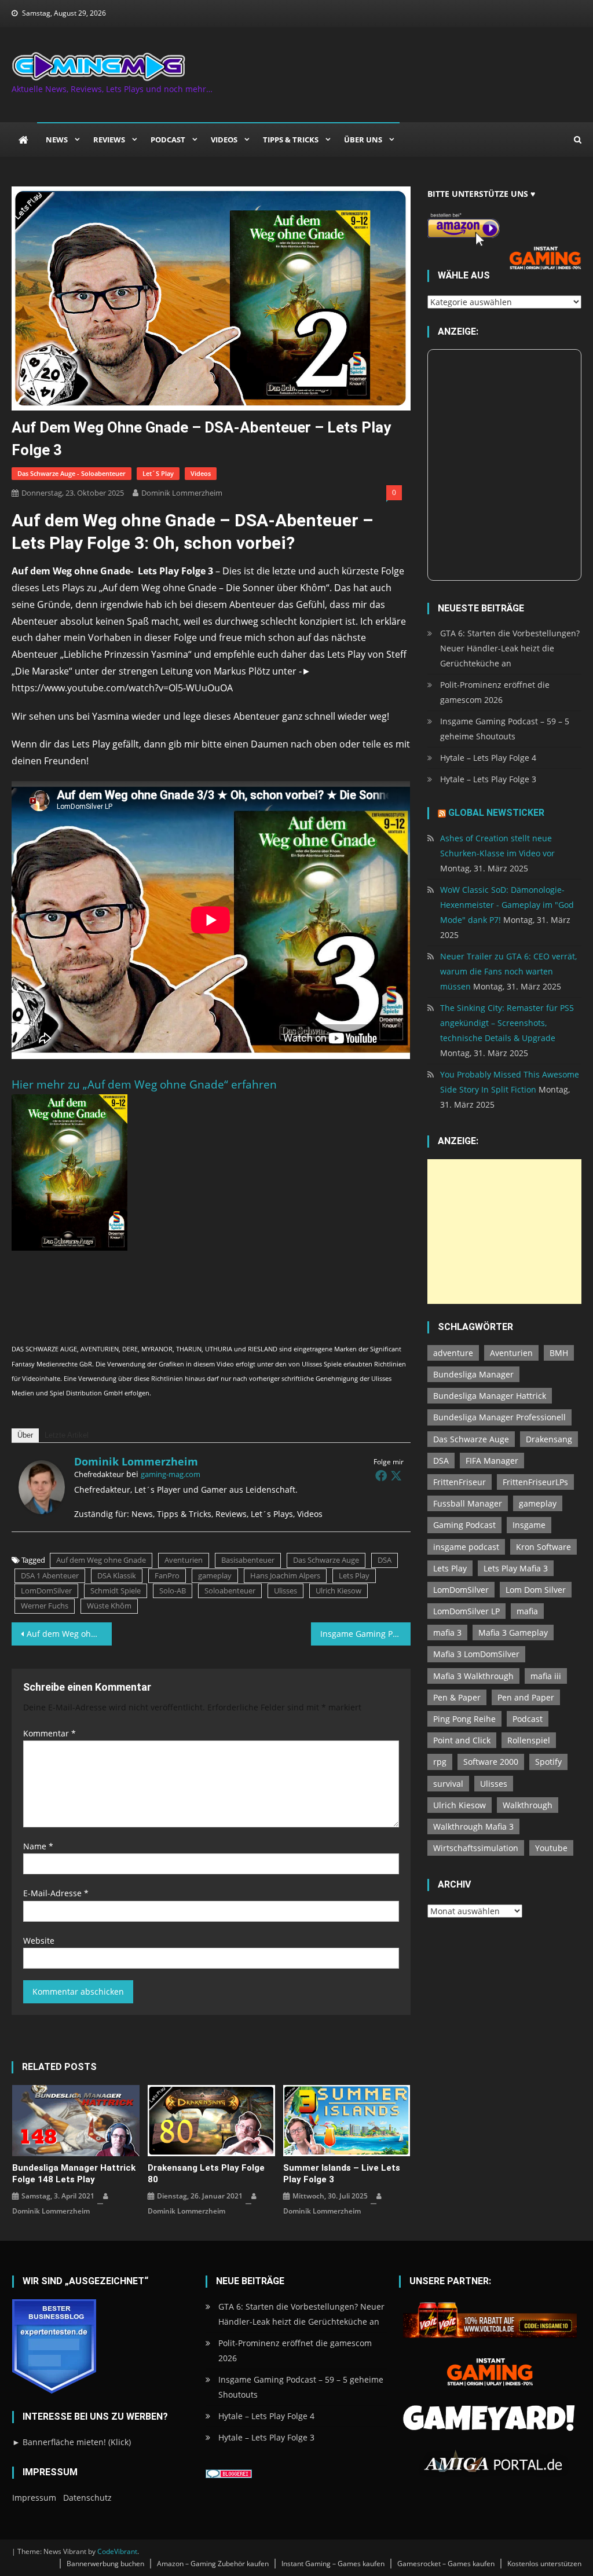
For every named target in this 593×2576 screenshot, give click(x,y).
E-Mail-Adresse (56, 1893)
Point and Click (462, 1740)
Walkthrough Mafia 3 (473, 1826)
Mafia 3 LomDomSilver (476, 1654)
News (57, 140)
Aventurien (184, 1560)
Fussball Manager (468, 1503)
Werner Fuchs (45, 1606)
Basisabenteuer (248, 1560)
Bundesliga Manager (473, 1374)
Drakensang (549, 1439)
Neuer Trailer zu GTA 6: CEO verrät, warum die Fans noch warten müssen (508, 971)
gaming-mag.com (171, 1474)
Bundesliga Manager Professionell (499, 1417)
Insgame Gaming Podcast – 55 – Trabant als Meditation (365, 1634)
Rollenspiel (529, 1740)
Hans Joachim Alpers (285, 1575)
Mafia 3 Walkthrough (473, 1676)
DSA (385, 1560)
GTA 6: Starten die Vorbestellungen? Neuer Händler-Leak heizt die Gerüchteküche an (510, 648)
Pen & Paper (457, 1697)
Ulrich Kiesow (338, 1591)
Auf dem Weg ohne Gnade (101, 1560)
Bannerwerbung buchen (105, 2564)
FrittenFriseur (460, 1482)
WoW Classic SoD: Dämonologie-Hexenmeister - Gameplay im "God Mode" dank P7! (507, 905)
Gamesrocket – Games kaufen (446, 2564)
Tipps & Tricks (291, 140)
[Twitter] (396, 1475)
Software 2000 (491, 1762)
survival (448, 1784)
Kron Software (543, 1547)
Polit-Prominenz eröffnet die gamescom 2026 (495, 692)
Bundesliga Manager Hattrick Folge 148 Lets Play (74, 2174)
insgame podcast (466, 1547)
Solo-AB (173, 1591)
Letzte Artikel (67, 1435)
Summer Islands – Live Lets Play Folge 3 (342, 2174)
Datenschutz (87, 2498)
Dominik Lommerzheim (182, 493)
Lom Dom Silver (536, 1590)
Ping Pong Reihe (464, 1719)
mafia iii (546, 1676)
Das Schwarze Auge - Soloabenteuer (72, 473)
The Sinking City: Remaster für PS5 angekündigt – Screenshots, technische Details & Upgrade (507, 1023)
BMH (559, 1353)
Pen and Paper (526, 1697)
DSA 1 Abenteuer (50, 1575)
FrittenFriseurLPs (535, 1482)
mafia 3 (447, 1633)
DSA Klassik (117, 1575)
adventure (453, 1353)
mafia (527, 1611)
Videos (224, 140)
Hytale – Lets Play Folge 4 (488, 758)
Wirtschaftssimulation (476, 1848)
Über (25, 1435)
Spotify (548, 1762)
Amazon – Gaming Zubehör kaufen (213, 2564)
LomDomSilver (46, 1591)
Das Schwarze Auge (326, 1560)
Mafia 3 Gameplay (513, 1633)
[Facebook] (381, 1475)
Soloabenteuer (230, 1591)
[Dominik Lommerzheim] (42, 1486)
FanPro (167, 1575)
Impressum (34, 2498)
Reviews (109, 140)
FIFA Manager (492, 1461)
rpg (440, 1762)
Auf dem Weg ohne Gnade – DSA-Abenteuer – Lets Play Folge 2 (69, 1634)
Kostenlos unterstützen (544, 2564)
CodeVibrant (117, 2551)
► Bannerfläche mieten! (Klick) (72, 2442)
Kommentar (50, 1733)
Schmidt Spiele (116, 1591)
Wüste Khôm (109, 1606)
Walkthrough (528, 1805)
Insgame (529, 1525)
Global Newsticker (496, 813)
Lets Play (354, 1575)
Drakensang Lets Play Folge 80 (206, 2174)
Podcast (168, 140)
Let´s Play (158, 473)
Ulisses (285, 1591)
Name (38, 1846)
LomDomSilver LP (466, 1611)
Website (39, 1941)
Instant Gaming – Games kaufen (333, 2564)
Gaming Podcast (464, 1525)
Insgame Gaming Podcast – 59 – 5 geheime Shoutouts (505, 729)
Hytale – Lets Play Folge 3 (488, 779)
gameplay (215, 1575)
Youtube (551, 1848)
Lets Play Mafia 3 (516, 1568)
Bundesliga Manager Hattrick (490, 1396)
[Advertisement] (504, 1232)
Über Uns (363, 140)
